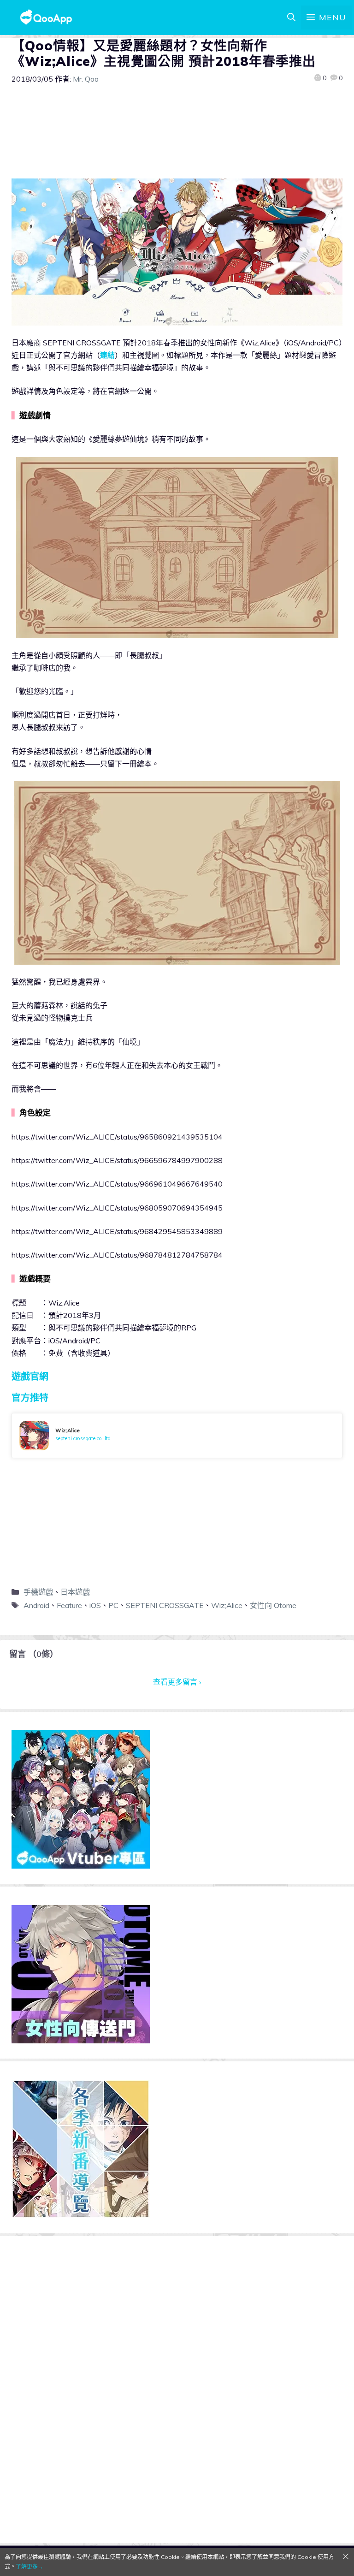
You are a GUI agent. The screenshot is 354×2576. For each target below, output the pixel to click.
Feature (69, 1605)
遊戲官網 (30, 1376)
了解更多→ (29, 2567)
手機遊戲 (38, 1592)
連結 (107, 355)
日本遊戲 (75, 1592)
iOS (95, 1605)
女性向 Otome (273, 1605)
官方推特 (30, 1398)
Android (36, 1605)
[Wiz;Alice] (177, 1436)
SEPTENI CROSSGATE (165, 1605)
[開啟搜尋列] (291, 18)
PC (113, 1605)
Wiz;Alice (227, 1605)
